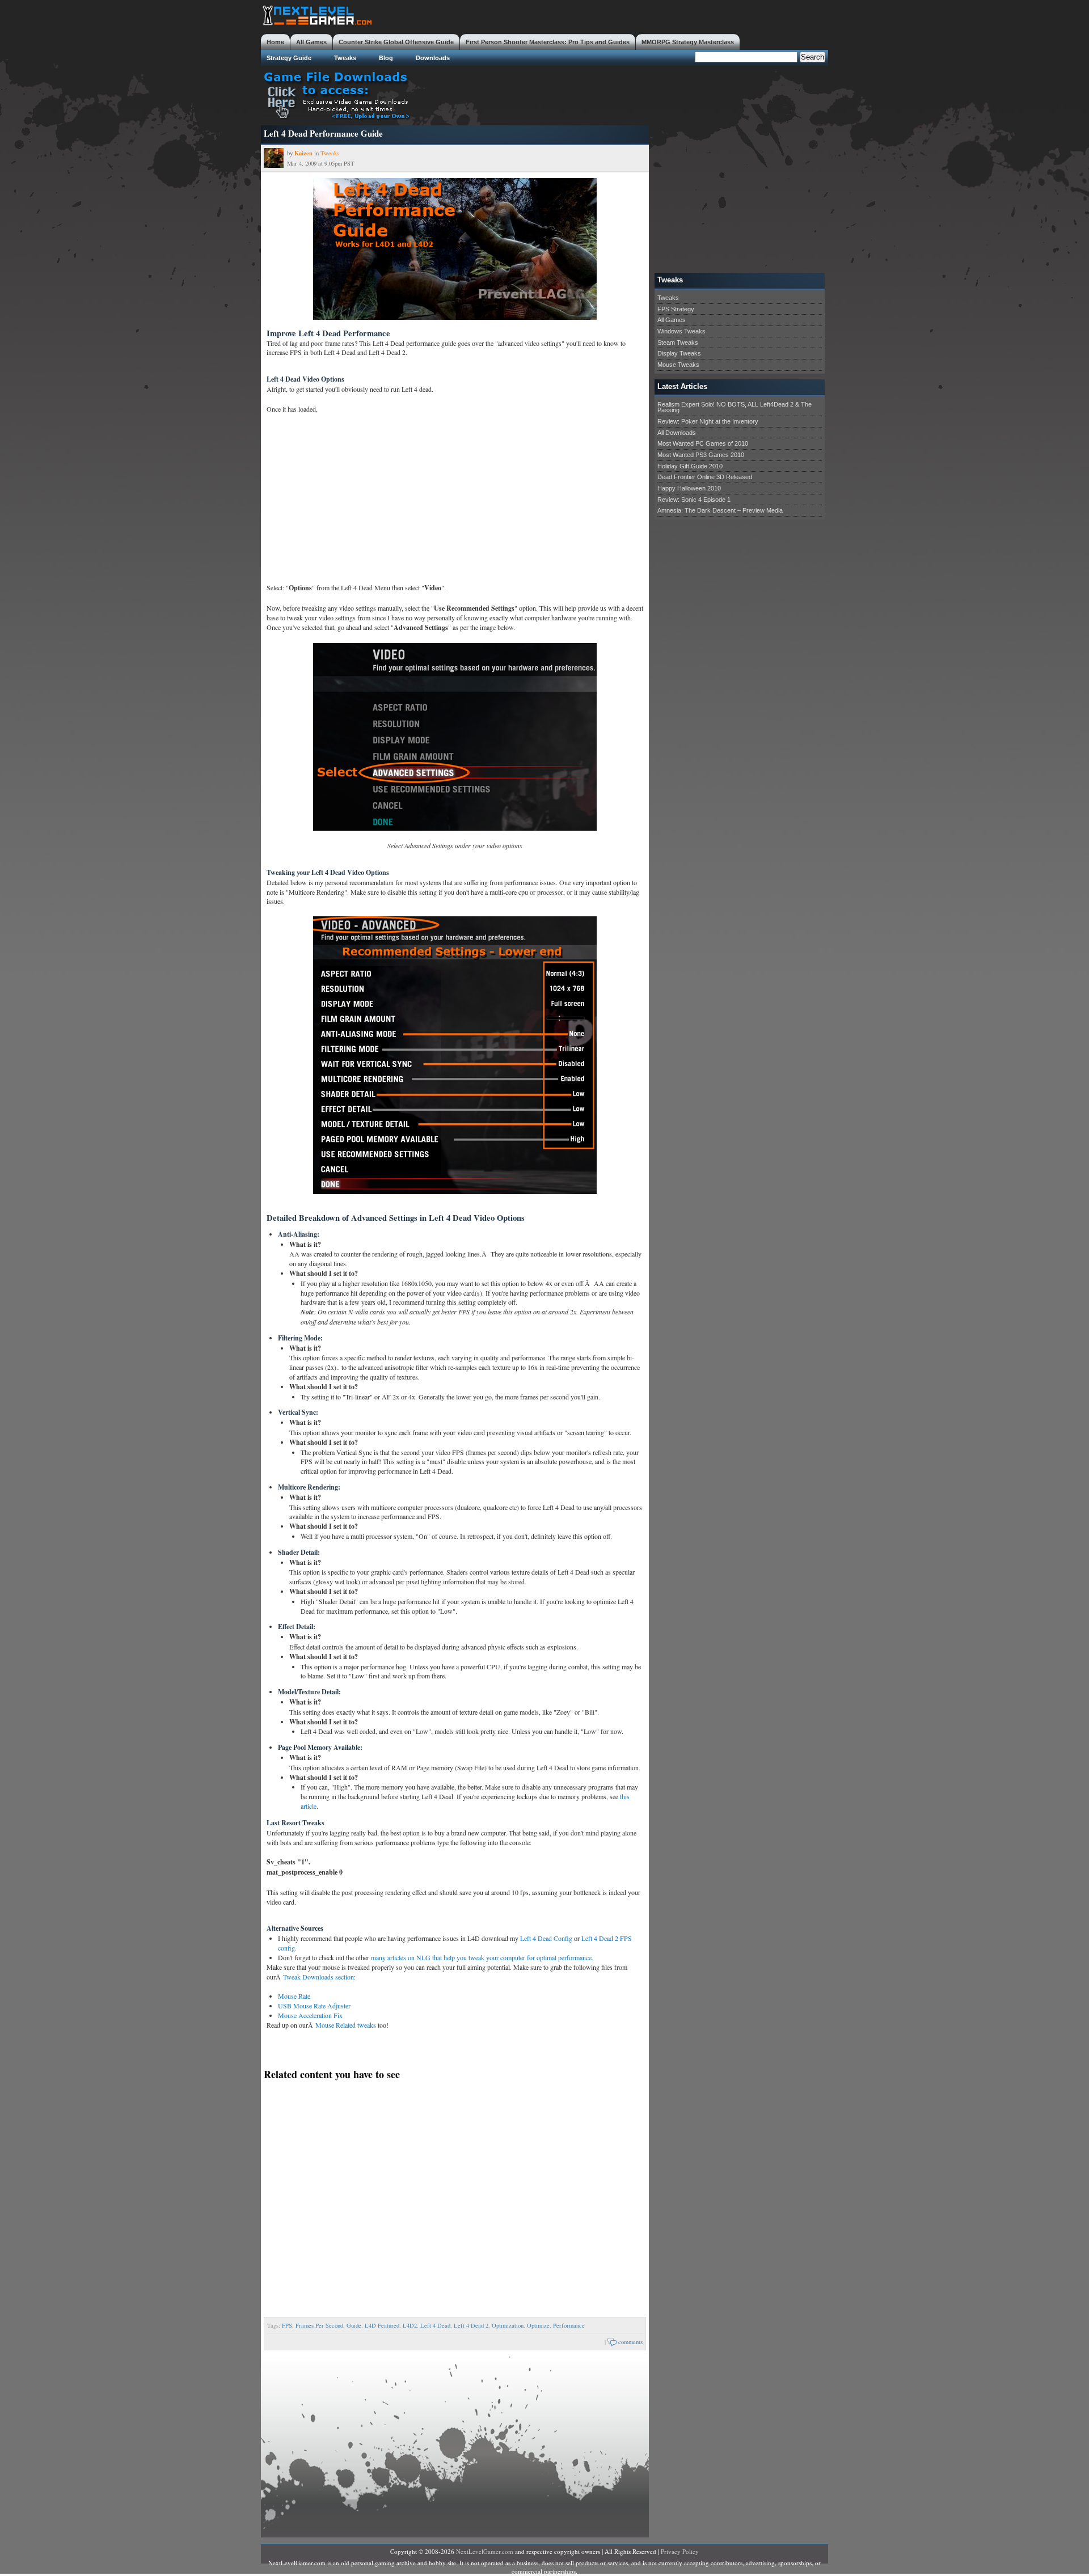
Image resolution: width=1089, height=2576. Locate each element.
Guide (354, 2325)
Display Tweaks (679, 353)
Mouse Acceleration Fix (310, 2015)
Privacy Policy (680, 2551)
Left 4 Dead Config (547, 1938)
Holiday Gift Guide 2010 (690, 466)
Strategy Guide (289, 58)
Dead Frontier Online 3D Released (705, 477)
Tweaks (345, 58)
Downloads (433, 58)
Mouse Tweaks (678, 365)
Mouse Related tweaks (346, 2025)
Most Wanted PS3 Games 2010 (701, 455)
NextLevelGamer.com (485, 2551)
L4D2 (410, 2325)
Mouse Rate (294, 1996)
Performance (569, 2325)
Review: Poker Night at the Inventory (708, 421)
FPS (287, 2325)
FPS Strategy (676, 309)
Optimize (538, 2325)
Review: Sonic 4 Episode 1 (694, 500)
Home (275, 42)
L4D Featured (382, 2325)
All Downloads (677, 433)
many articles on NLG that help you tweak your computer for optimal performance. (482, 1957)
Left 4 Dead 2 (471, 2325)
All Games (311, 42)
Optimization (508, 2325)
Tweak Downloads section (318, 1977)
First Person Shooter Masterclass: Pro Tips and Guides (548, 42)
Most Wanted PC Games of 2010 (703, 443)
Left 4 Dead (435, 2325)
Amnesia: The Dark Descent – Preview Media (720, 510)
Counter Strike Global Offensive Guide (396, 42)
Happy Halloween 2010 (689, 488)
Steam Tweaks (678, 342)
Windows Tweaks (681, 331)
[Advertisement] (622, 94)
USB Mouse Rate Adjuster (314, 2006)
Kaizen (303, 153)
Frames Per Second (319, 2325)
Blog (386, 58)
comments (630, 2342)
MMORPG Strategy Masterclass (688, 42)
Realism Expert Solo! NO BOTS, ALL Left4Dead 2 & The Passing (735, 407)
